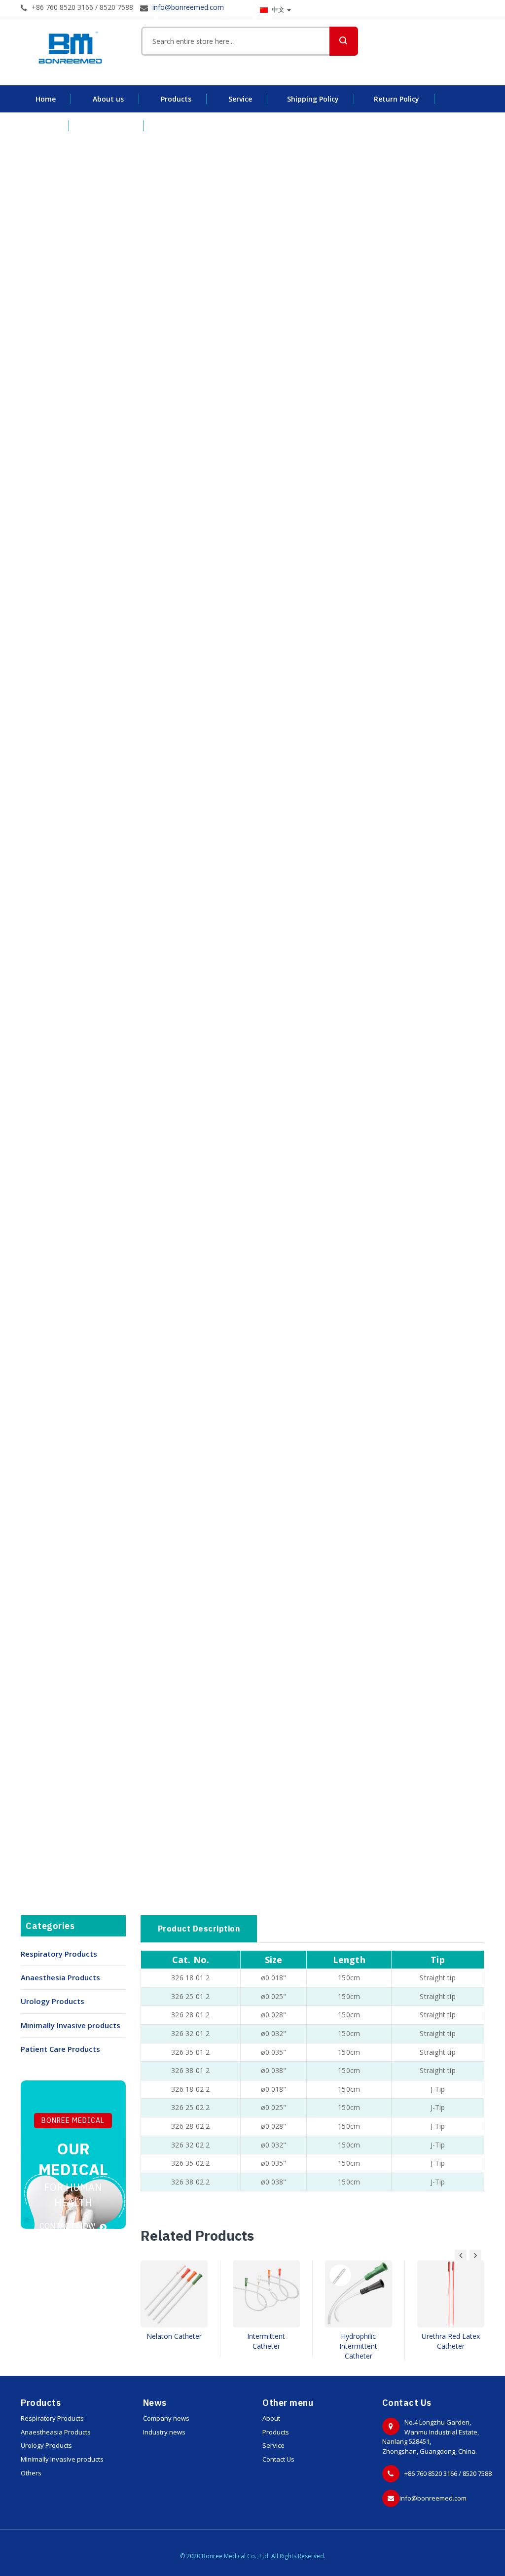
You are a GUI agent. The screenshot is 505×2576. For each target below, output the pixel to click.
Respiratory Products (59, 1954)
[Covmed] (73, 48)
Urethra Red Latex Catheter (451, 2341)
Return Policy (397, 99)
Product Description (199, 1929)
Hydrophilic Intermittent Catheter (358, 2346)
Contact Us (278, 2459)
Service (240, 99)
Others (31, 2473)
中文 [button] (278, 9)
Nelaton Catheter (174, 2336)
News (45, 125)
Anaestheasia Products (56, 2432)
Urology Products (53, 2001)
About (271, 2418)
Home (46, 99)
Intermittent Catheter (266, 2341)
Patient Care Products (60, 2049)
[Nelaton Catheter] (174, 2294)
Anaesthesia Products (60, 1977)
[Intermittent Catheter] (266, 2294)
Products (176, 99)
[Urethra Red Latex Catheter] (451, 2294)
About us (108, 99)
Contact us (110, 125)
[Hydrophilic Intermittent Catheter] (359, 2294)
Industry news (164, 2432)
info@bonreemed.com (433, 2498)
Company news (166, 2418)
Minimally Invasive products (71, 2025)
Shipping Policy (313, 99)
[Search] (344, 41)
